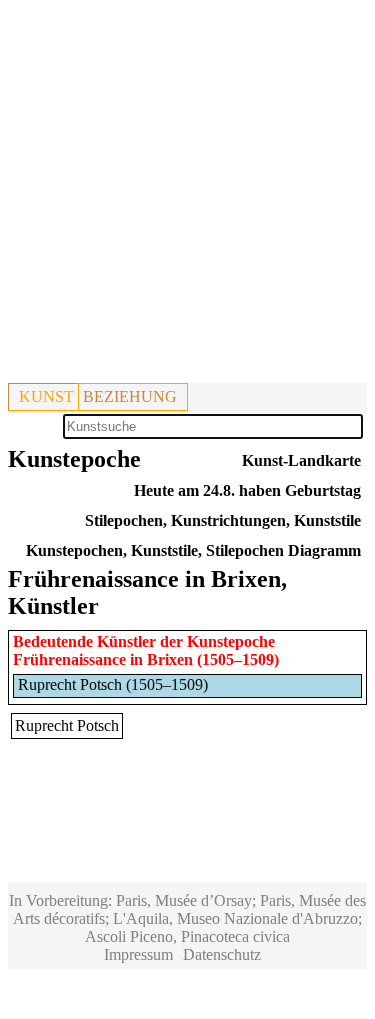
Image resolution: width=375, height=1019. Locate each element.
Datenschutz (222, 954)
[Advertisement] (187, 195)
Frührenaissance (69, 659)
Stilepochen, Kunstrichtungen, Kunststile (223, 520)
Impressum (138, 954)
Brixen (170, 659)
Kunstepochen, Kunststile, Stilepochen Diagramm (193, 550)
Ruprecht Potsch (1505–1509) (113, 684)
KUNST (46, 396)
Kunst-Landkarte (301, 460)
